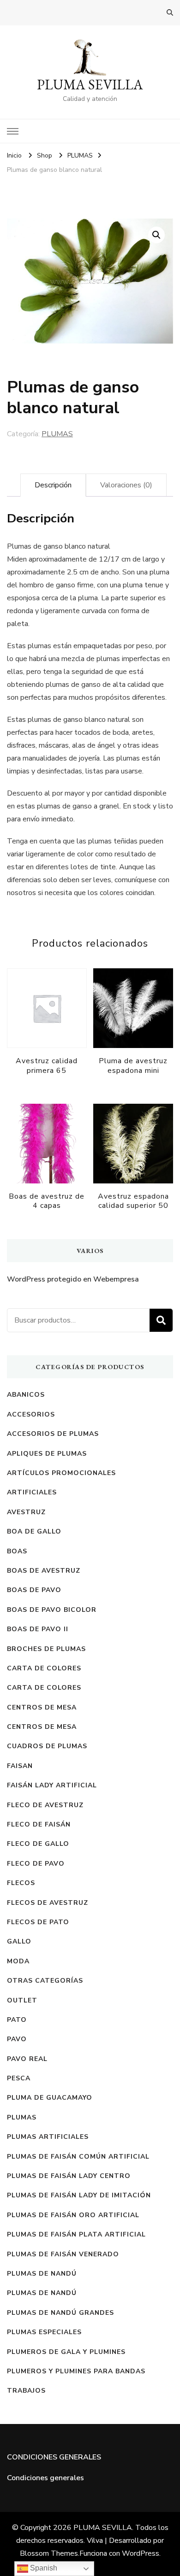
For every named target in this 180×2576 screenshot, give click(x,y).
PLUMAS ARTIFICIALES (48, 2137)
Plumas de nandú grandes (60, 2313)
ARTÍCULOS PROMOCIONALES (61, 1473)
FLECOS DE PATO (38, 1922)
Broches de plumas (46, 1649)
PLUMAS (57, 434)
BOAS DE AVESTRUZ (44, 1571)
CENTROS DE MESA (42, 1707)
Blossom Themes (49, 2553)
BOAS (17, 1551)
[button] (156, 235)
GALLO (19, 1941)
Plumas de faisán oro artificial (73, 2215)
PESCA (19, 2078)
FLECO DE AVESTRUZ (45, 1805)
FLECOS (21, 1883)
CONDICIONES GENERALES (54, 2457)
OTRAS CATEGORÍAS (45, 1981)
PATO (17, 2020)
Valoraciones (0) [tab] (126, 485)
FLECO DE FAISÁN (39, 1824)
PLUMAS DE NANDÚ (42, 2293)
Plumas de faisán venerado (63, 2254)
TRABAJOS (26, 2391)
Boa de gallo (34, 1531)
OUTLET (22, 2000)
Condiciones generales (45, 2478)
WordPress (141, 2553)
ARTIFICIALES (32, 1492)
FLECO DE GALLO (38, 1844)
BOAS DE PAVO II (38, 1629)
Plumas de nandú (42, 2274)
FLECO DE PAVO (36, 1864)
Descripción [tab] (53, 485)
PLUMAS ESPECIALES (44, 2332)
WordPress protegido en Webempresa (73, 1279)
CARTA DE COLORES (44, 1688)
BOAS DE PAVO (34, 1590)
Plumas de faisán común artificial (78, 2157)
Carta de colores (44, 1668)
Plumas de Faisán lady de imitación (79, 2195)
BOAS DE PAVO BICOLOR (52, 1610)
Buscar (161, 1320)
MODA (18, 1961)
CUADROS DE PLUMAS (47, 1746)
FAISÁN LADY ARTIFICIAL (52, 1785)
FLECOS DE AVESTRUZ (48, 1903)
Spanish (43, 2568)
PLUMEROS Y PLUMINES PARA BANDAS (76, 2371)
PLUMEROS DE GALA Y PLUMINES (66, 2352)
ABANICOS (26, 1395)
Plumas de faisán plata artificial (76, 2234)
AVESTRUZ (26, 1512)
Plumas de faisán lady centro (69, 2176)
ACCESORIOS (31, 1414)
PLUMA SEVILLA (90, 85)
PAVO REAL (27, 2059)
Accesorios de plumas (53, 1434)
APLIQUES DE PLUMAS (47, 1454)
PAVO (17, 2039)
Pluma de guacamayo (50, 2098)
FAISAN (20, 1766)
